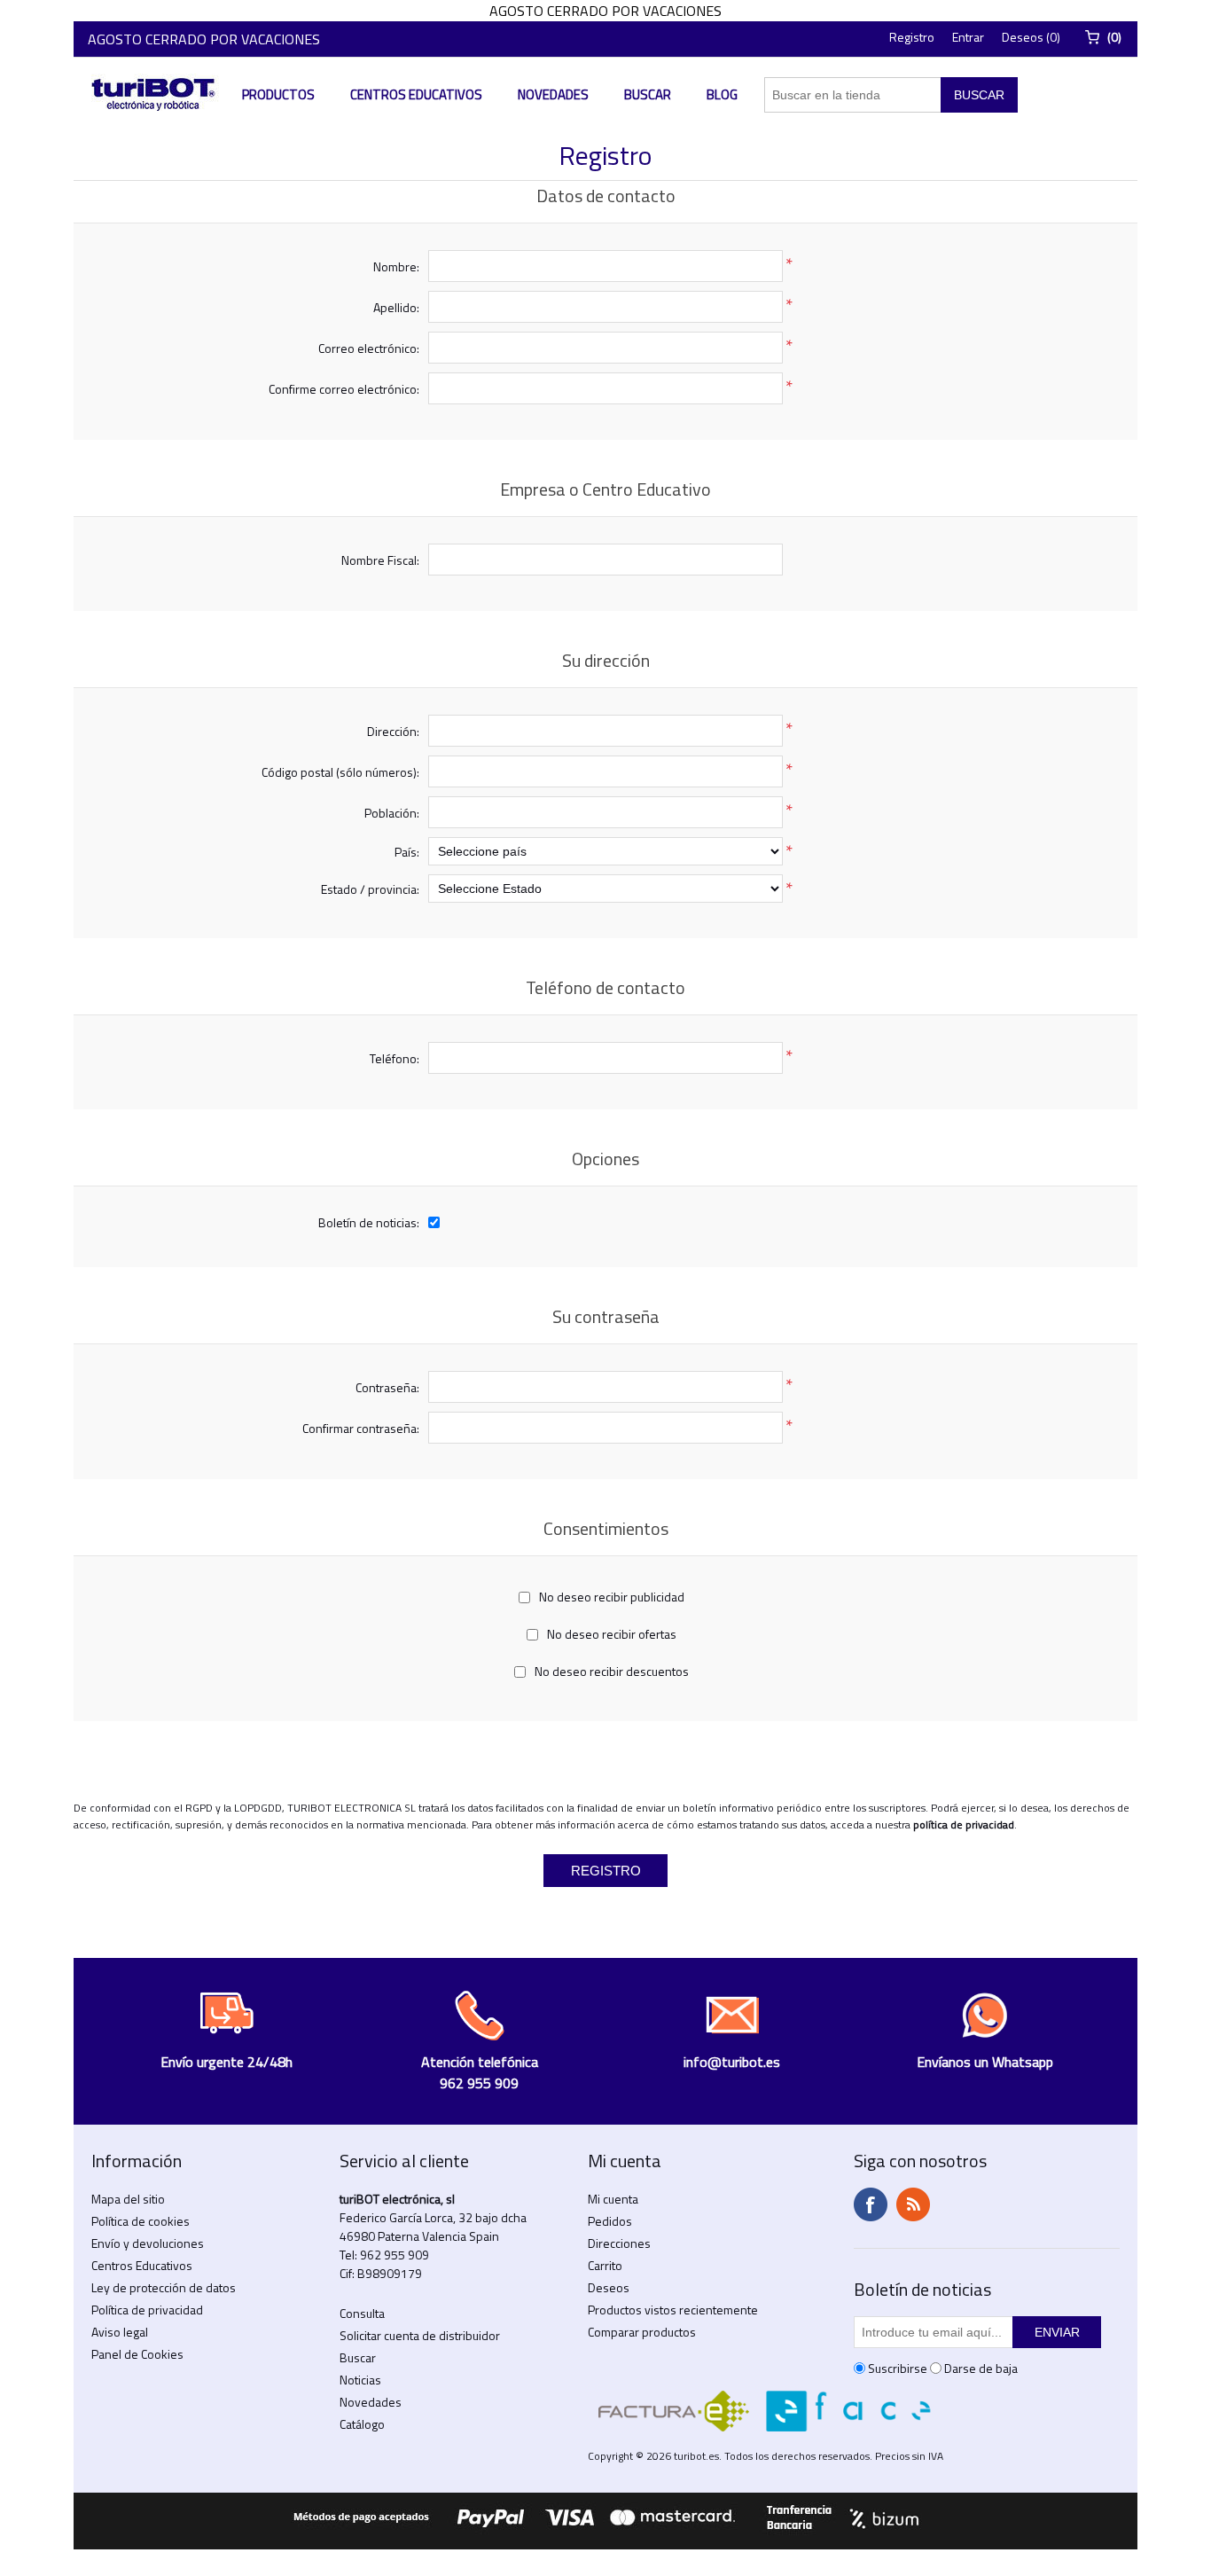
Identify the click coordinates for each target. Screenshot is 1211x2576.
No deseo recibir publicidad (612, 1597)
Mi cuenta (613, 2199)
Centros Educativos (416, 94)
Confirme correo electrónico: (344, 389)
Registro (912, 37)
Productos (278, 94)
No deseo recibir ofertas (612, 1634)
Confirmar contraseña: (361, 1428)
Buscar (648, 94)
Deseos (609, 2287)
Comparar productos (642, 2332)
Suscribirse (898, 2368)
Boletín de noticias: (369, 1222)
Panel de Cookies (137, 2354)
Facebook (871, 2204)
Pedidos (610, 2221)
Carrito (605, 2265)
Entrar (968, 37)
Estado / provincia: (370, 889)
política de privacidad (964, 1824)
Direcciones (619, 2243)
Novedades (553, 94)
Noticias (360, 2380)
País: (407, 852)
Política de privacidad (147, 2310)
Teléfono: (395, 1058)
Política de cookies (141, 2221)
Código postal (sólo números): (340, 772)
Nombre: (396, 266)
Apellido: (396, 307)
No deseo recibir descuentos (612, 1671)
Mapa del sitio (128, 2199)
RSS (913, 2204)
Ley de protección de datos (164, 2287)
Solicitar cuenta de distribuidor (420, 2335)
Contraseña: (387, 1387)
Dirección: (393, 731)
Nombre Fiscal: (380, 560)
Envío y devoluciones (148, 2243)
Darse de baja (981, 2368)
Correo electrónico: (369, 348)
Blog (722, 94)
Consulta (362, 2313)
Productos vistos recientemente (673, 2310)
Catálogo (362, 2424)
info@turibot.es (732, 2062)
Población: (392, 813)
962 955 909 (395, 2255)
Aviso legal (120, 2332)
